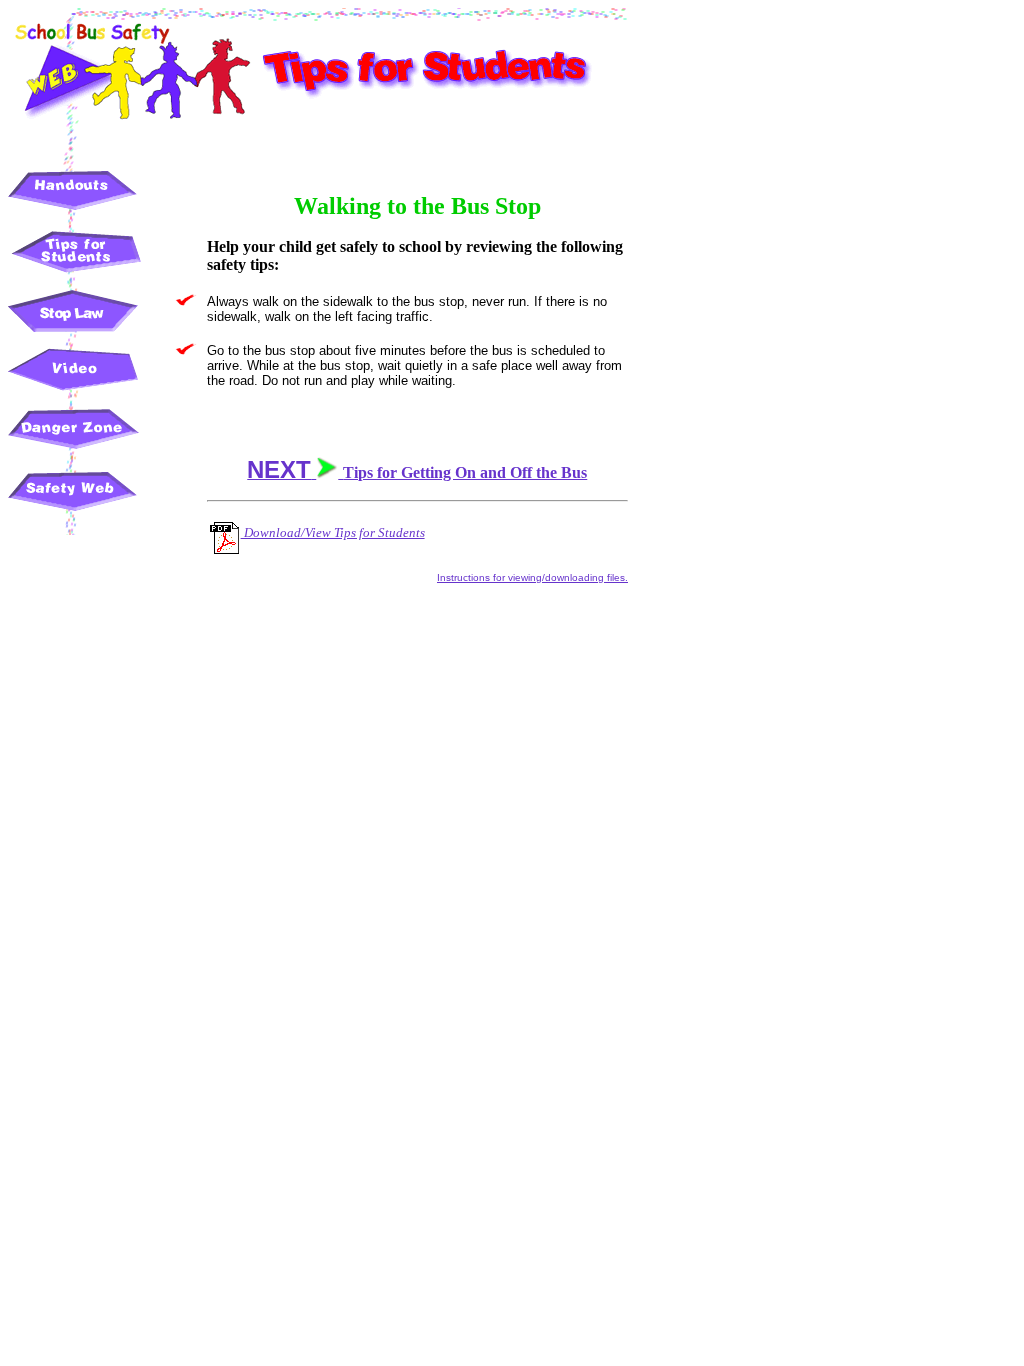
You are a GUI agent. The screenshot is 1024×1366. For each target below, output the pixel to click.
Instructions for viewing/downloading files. (532, 577)
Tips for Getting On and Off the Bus (417, 472)
